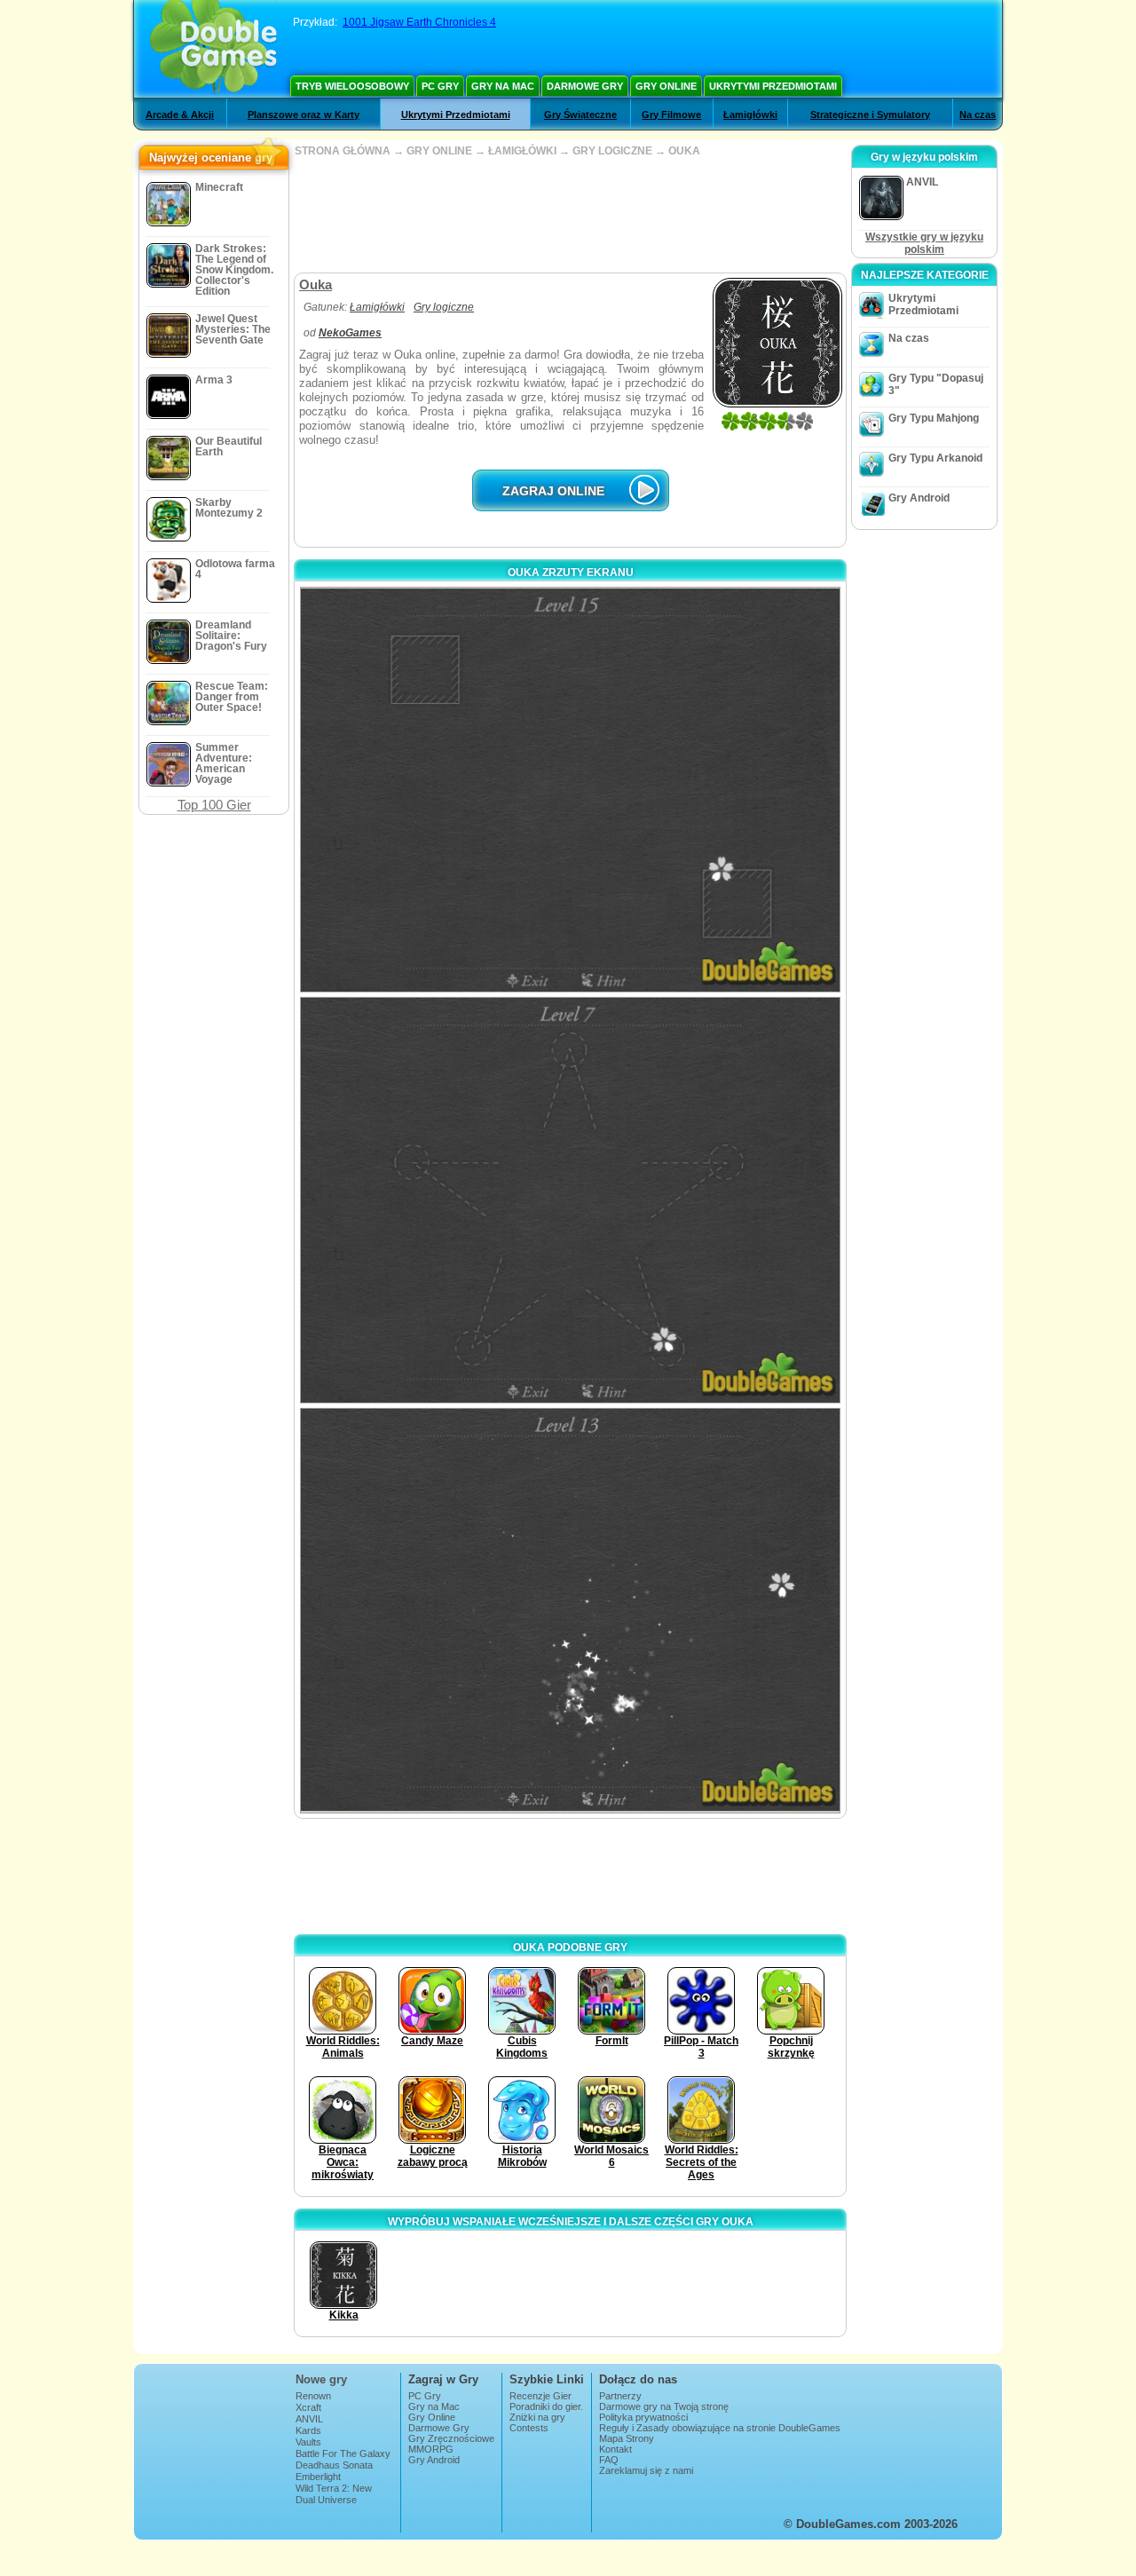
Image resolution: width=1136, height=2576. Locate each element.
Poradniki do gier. (546, 2406)
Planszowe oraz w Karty (304, 115)
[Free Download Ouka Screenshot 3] (570, 1611)
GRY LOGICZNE (612, 151)
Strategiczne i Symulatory (870, 115)
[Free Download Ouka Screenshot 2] (570, 1200)
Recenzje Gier (540, 2396)
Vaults (308, 2442)
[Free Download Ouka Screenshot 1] (570, 790)
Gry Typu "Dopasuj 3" (936, 384)
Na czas (978, 115)
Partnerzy (620, 2396)
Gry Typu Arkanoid (935, 458)
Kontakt (615, 2449)
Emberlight (318, 2477)
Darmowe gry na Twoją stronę (664, 2406)
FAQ (609, 2460)
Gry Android (919, 498)
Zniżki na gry (537, 2417)
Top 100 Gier (214, 805)
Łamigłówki (750, 115)
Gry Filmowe (671, 115)
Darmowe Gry (585, 86)
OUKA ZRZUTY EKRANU (571, 573)
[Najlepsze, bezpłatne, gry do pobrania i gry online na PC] (213, 49)
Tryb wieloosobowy (352, 86)
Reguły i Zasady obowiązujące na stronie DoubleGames (720, 2428)
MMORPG (431, 2449)
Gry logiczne (444, 307)
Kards (308, 2430)
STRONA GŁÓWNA (343, 151)
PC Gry (440, 86)
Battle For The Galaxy (343, 2454)
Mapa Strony (627, 2438)
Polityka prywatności (643, 2417)
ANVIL (309, 2419)
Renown (313, 2396)
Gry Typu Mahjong (934, 418)
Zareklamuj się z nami (646, 2470)
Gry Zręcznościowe (451, 2438)
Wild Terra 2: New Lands (334, 2493)
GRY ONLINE (439, 151)
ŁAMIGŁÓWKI (522, 151)
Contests (529, 2428)
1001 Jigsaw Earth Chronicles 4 (419, 22)
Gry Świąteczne (580, 115)
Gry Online (666, 86)
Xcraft (308, 2407)
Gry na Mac (503, 86)
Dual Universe (326, 2500)
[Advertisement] (570, 215)
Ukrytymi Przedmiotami (773, 86)
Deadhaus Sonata (334, 2465)
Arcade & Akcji (180, 115)
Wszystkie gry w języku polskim (924, 243)
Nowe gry (321, 2379)
